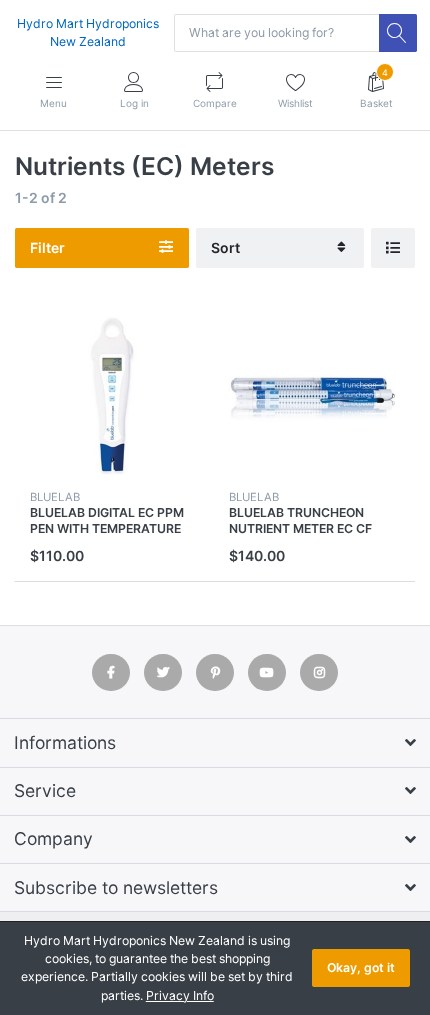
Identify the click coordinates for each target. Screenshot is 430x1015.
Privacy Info (180, 995)
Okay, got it (361, 967)
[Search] (398, 33)
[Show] (393, 248)
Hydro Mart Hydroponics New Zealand (88, 32)
